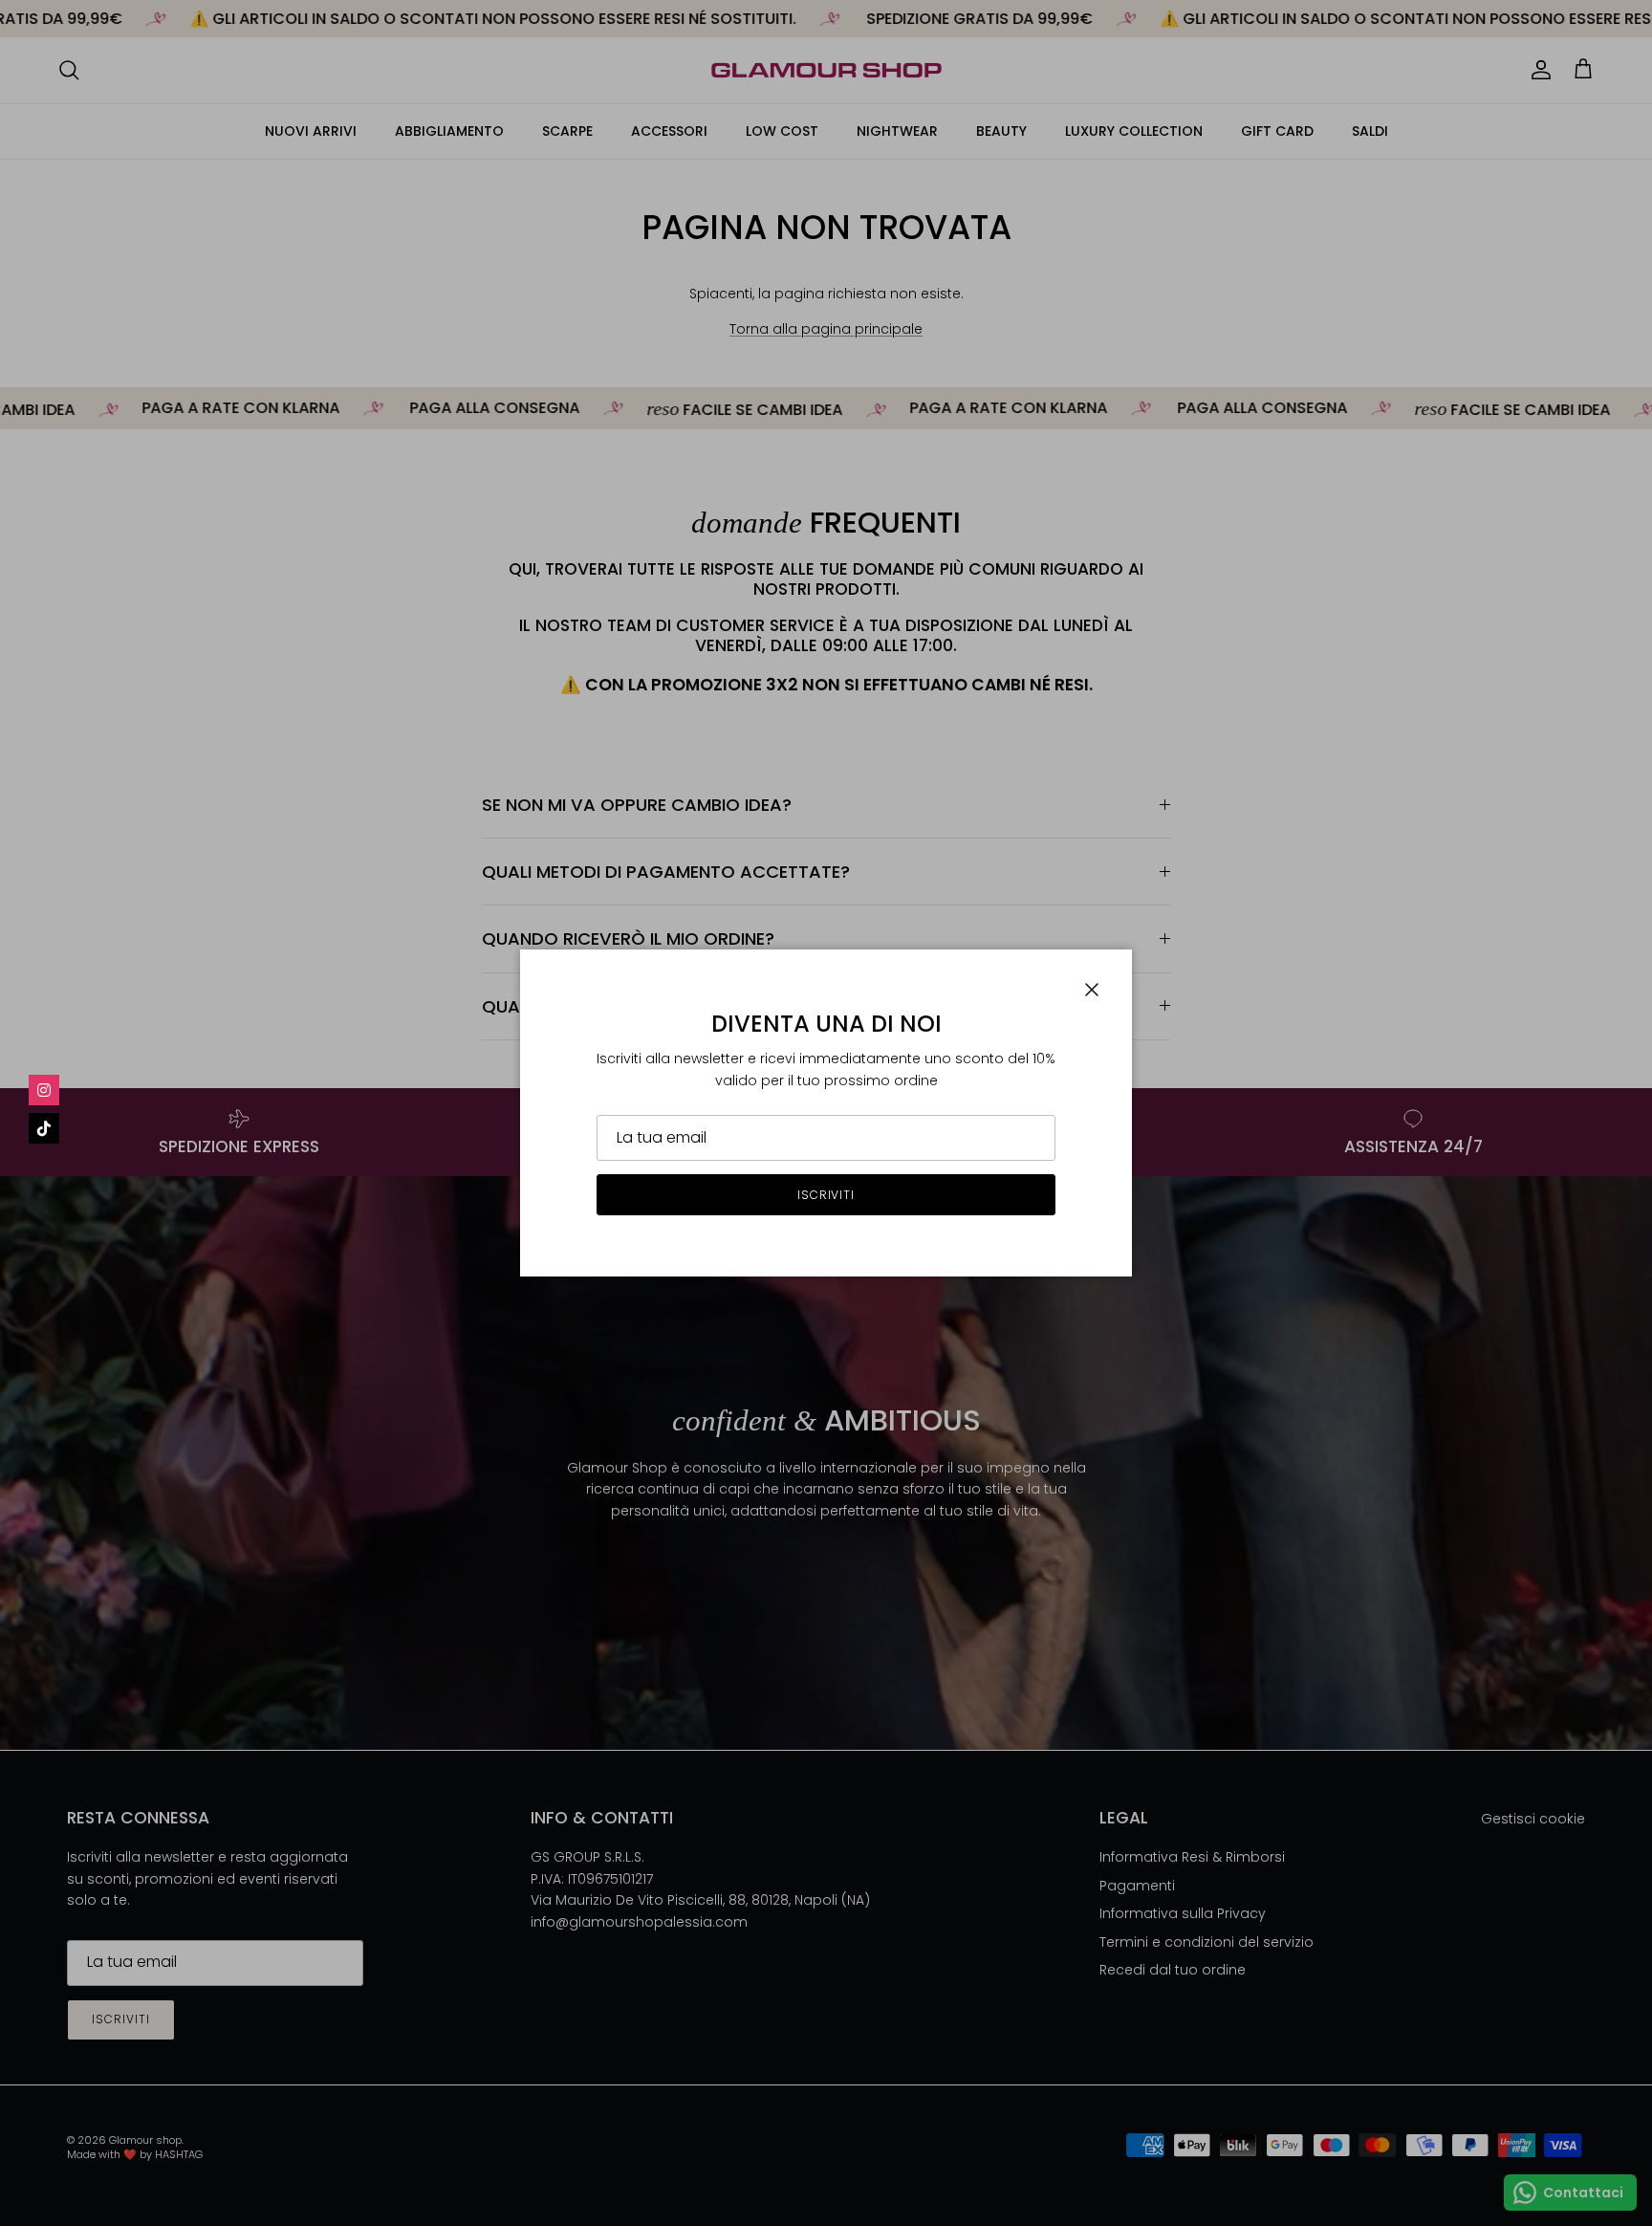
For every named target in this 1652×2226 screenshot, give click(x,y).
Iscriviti (826, 1195)
